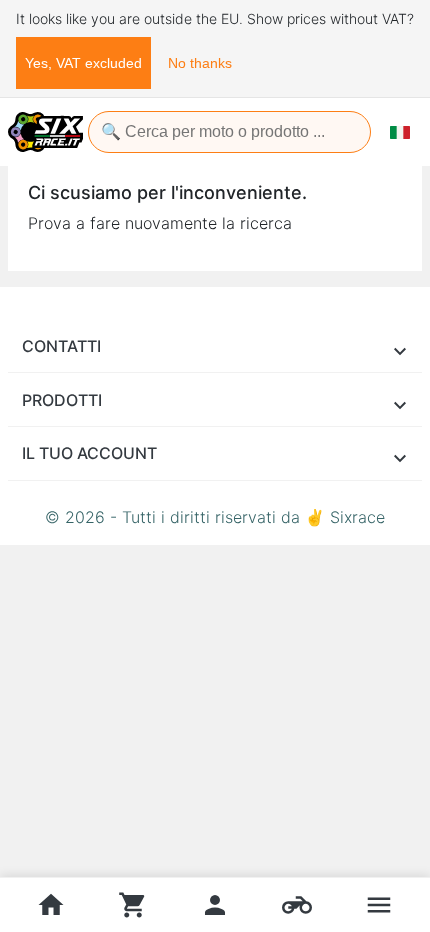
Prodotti (62, 400)
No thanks (200, 63)
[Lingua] (400, 132)
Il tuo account (89, 453)
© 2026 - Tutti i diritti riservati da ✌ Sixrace (215, 517)
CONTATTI (61, 346)
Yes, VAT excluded (83, 63)
